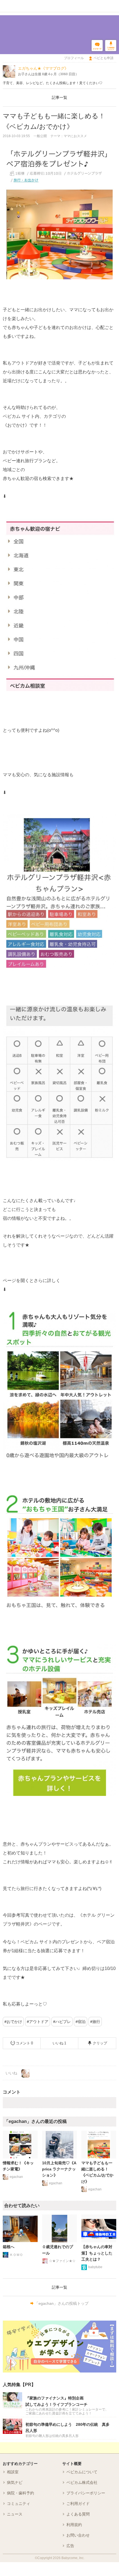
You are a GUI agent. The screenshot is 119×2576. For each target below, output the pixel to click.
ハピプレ (63, 2022)
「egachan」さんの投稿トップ (62, 2303)
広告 (70, 2546)
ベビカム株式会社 (82, 2482)
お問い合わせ (78, 2535)
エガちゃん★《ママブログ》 (43, 68)
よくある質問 (78, 2514)
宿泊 (82, 2022)
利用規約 (74, 2525)
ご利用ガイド (78, 2504)
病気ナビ (15, 2482)
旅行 (96, 2022)
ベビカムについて (82, 2472)
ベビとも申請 (104, 58)
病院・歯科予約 (20, 2493)
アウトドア (39, 2022)
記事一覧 (59, 97)
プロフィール (74, 58)
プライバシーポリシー (86, 2493)
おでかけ (14, 2022)
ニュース (15, 2514)
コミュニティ (19, 2504)
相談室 (13, 2472)
